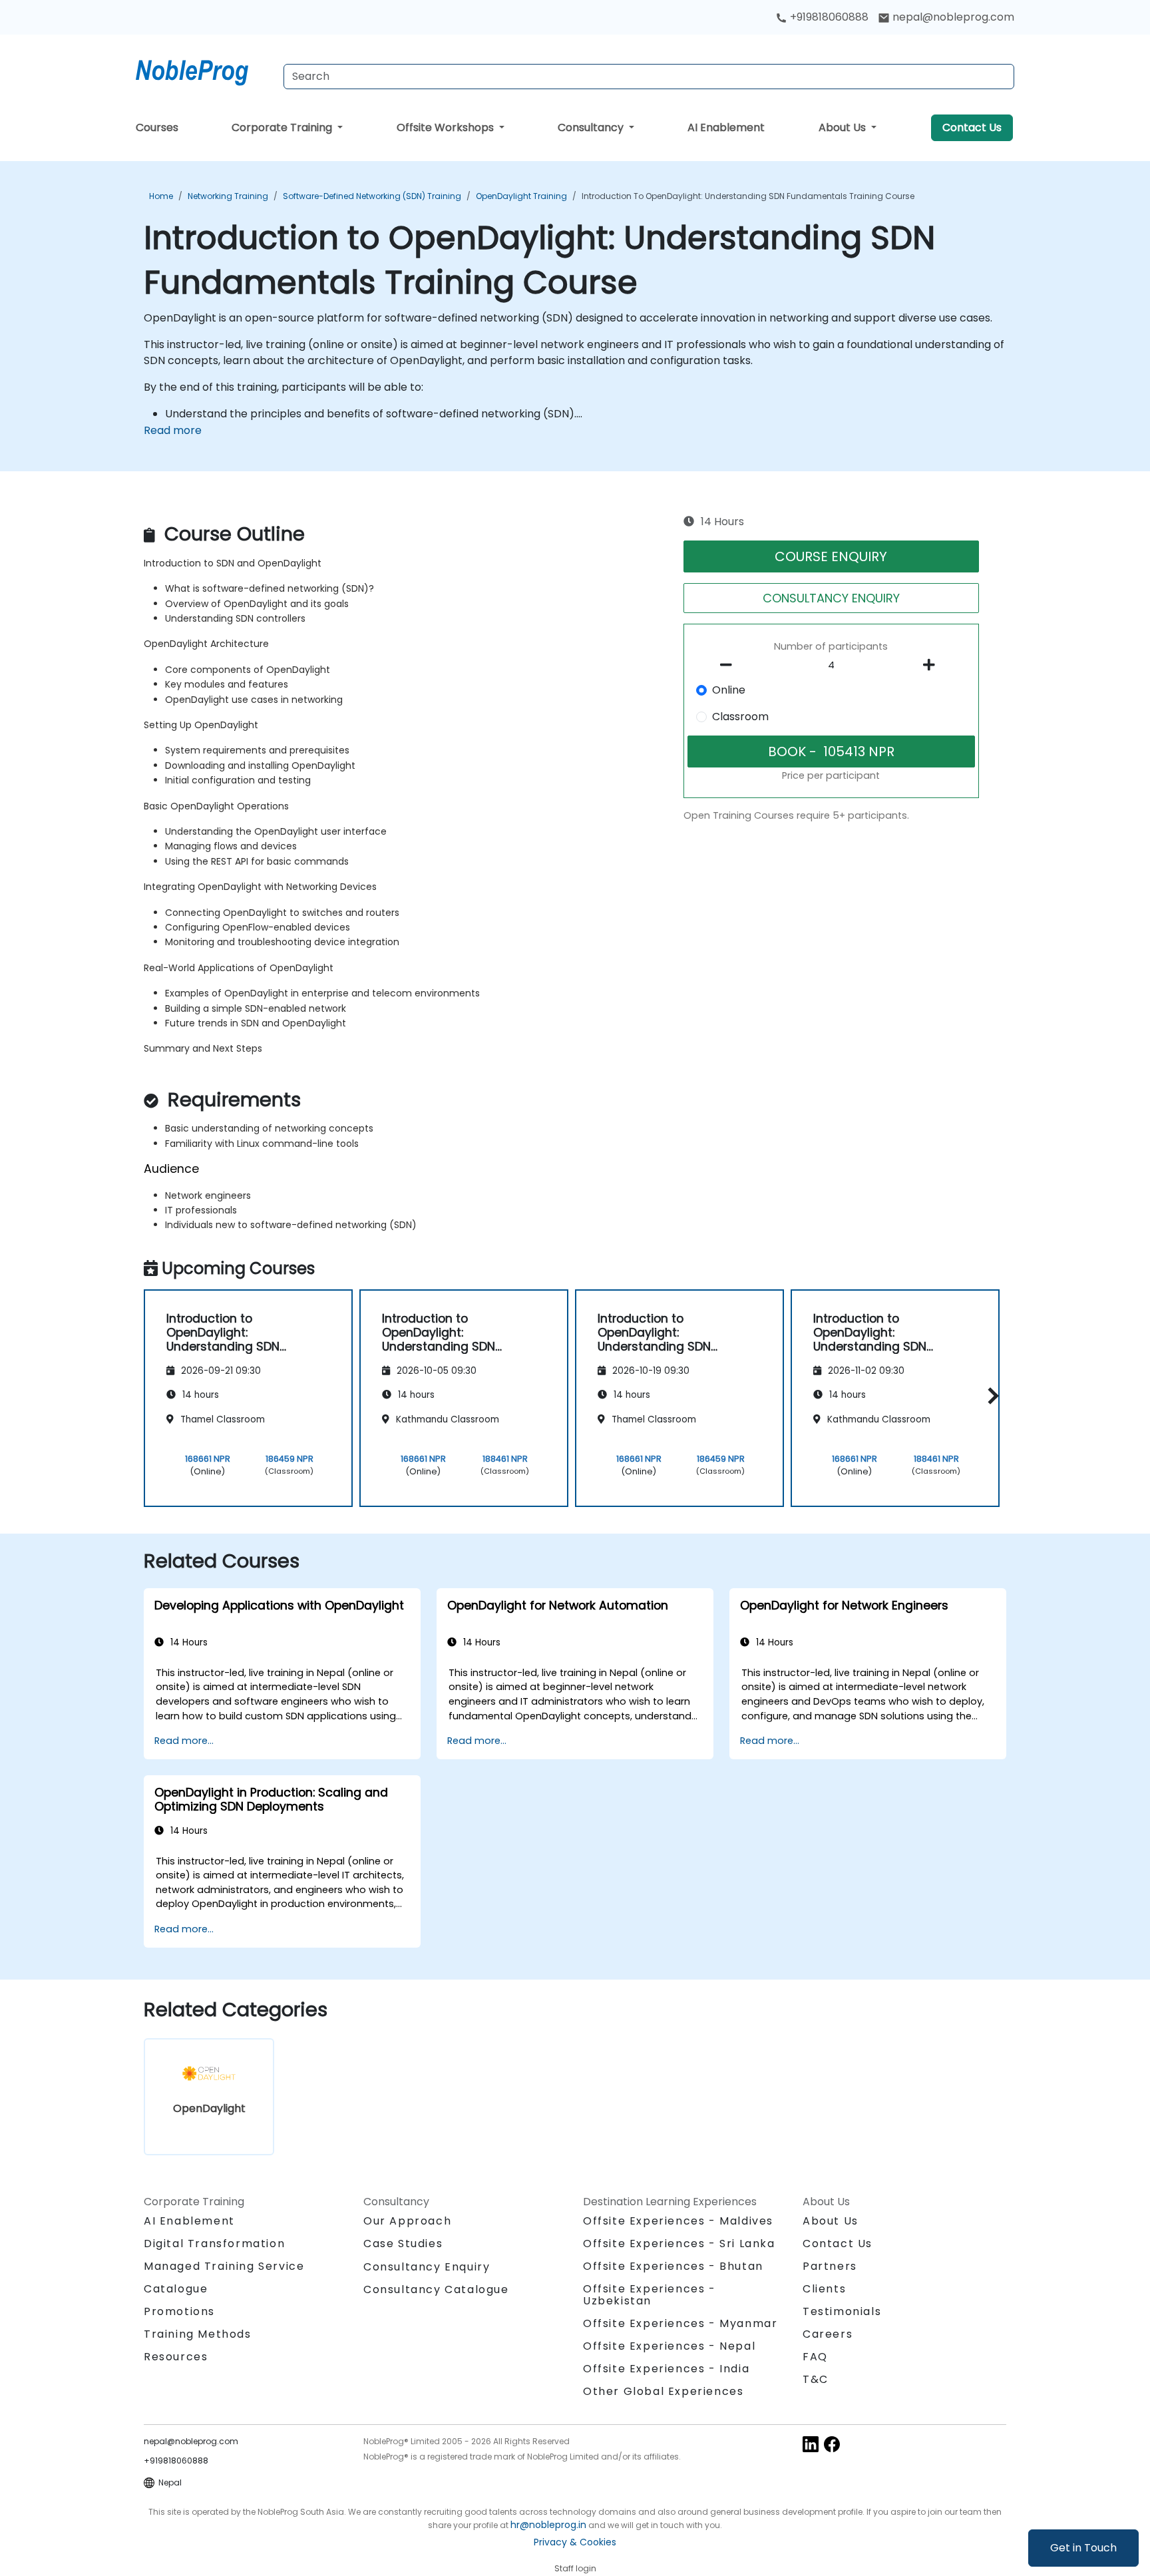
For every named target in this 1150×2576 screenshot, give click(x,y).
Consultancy (592, 127)
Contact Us (972, 127)
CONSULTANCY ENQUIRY (831, 598)
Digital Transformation (214, 2244)
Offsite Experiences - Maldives (678, 2221)
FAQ (815, 2357)
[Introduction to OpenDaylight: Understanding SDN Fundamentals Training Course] (204, 70)
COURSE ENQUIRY (831, 556)
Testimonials (842, 2311)
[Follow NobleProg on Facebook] (832, 2443)
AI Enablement (726, 127)
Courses (157, 127)
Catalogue (176, 2289)
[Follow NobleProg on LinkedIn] (811, 2443)
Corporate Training (283, 127)
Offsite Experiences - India (666, 2369)
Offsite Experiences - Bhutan (673, 2266)
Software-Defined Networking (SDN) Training (372, 196)
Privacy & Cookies (575, 2542)
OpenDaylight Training (521, 196)
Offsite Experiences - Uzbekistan (650, 2295)
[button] (990, 1396)
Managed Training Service (224, 2266)
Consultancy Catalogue (436, 2289)
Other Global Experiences (663, 2391)
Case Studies (403, 2244)
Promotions (179, 2311)
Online (729, 690)
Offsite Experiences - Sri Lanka (679, 2244)
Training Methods (198, 2334)
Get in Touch (1083, 2548)
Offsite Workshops (447, 127)
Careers (828, 2334)
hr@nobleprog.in (548, 2525)
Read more (173, 430)
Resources (176, 2357)
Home (161, 196)
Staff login (575, 2568)
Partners (830, 2266)
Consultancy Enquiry (427, 2267)
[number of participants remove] (730, 665)
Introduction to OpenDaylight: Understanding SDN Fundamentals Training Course (748, 196)
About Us (844, 127)
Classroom (740, 717)
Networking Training (228, 196)
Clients (824, 2289)
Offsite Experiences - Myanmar (680, 2323)
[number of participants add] (932, 665)
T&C (816, 2379)
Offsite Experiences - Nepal (669, 2346)
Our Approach (407, 2221)
